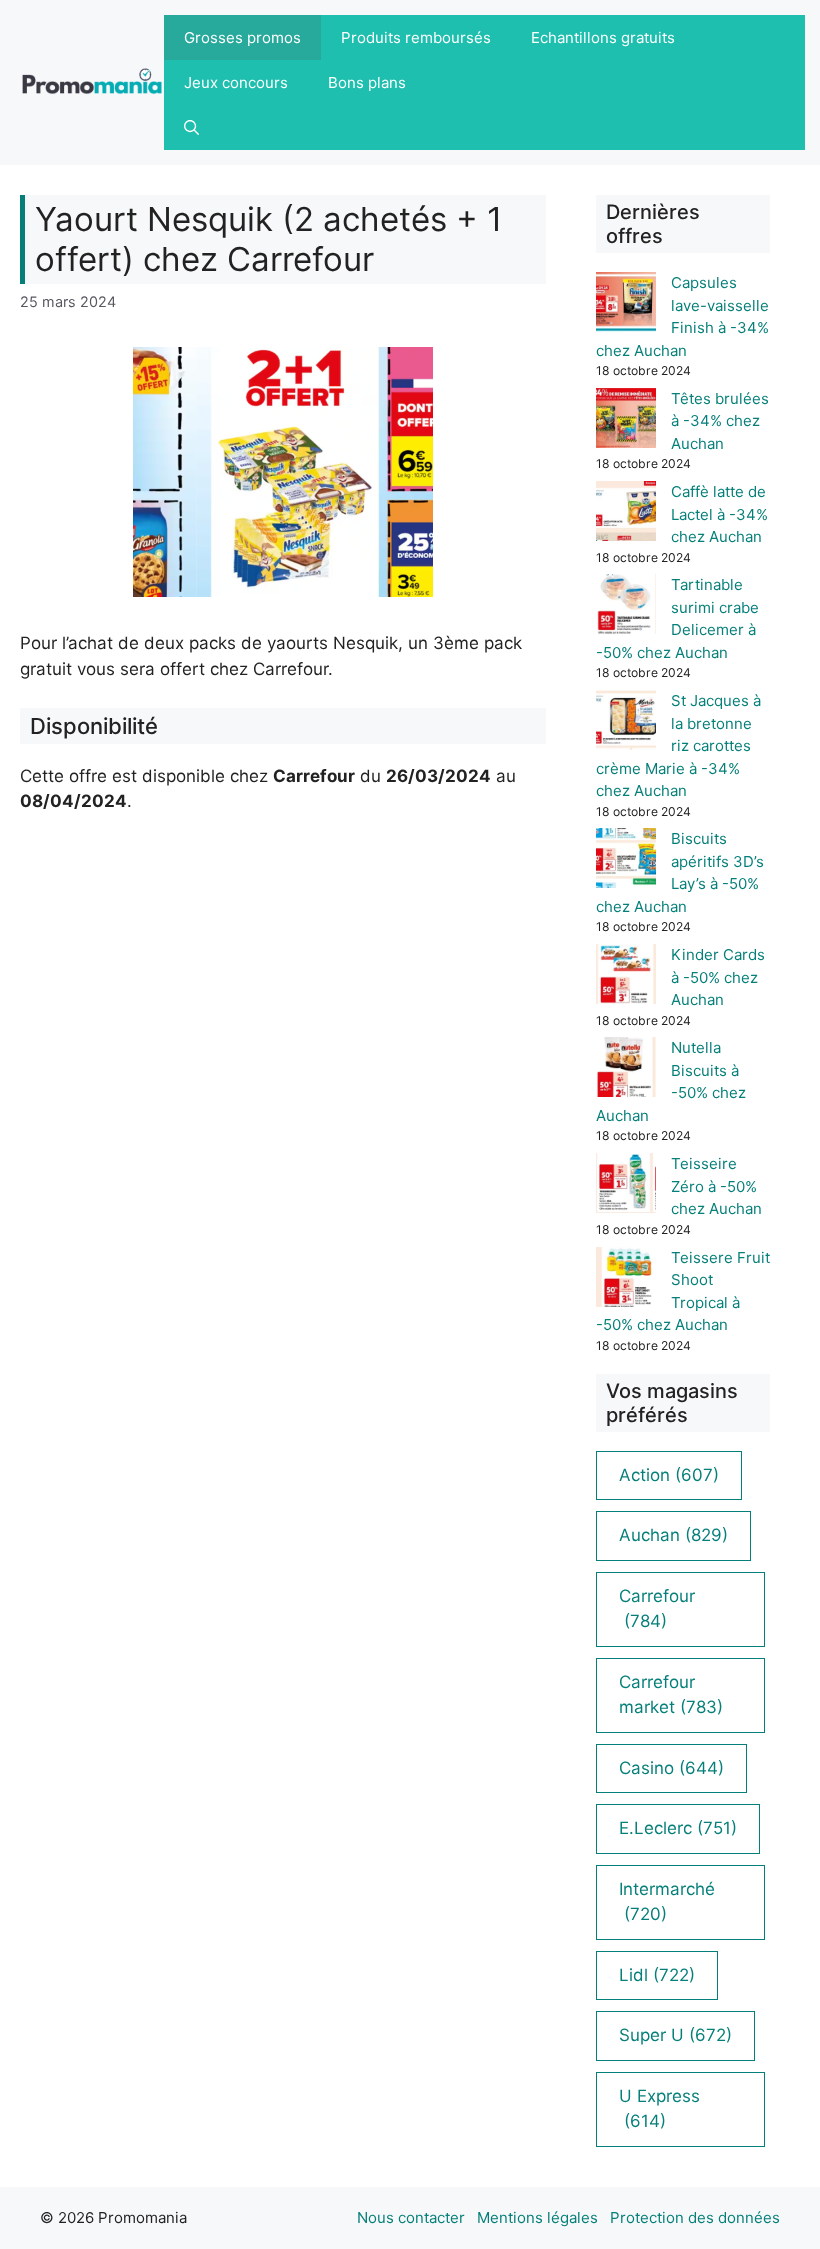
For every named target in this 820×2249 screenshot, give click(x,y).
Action (669, 1475)
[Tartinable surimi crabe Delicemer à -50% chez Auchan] (626, 607)
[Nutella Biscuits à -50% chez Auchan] (626, 1070)
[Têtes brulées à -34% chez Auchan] (626, 421)
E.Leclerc (678, 1828)
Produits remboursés (416, 37)
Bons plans (367, 82)
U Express (659, 2109)
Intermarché (667, 1902)
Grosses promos (242, 37)
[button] (191, 127)
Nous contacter (411, 2217)
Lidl (657, 1975)
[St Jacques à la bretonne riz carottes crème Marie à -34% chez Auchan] (626, 723)
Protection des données (695, 2217)
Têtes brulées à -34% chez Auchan (720, 421)
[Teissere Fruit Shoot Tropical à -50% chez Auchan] (626, 1280)
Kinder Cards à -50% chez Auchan (718, 977)
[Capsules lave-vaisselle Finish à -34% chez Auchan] (626, 305)
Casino (671, 1768)
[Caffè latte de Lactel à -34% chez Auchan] (626, 514)
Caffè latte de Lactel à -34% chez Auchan (719, 514)
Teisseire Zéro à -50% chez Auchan (716, 1186)
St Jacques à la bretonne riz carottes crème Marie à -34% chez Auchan (678, 745)
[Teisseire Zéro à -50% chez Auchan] (626, 1186)
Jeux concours (236, 82)
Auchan (673, 1535)
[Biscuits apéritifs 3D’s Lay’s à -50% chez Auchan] (626, 861)
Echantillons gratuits (603, 37)
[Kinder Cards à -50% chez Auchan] (626, 977)
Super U (675, 2035)
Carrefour (657, 1609)
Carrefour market (671, 1695)
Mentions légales (537, 2217)
